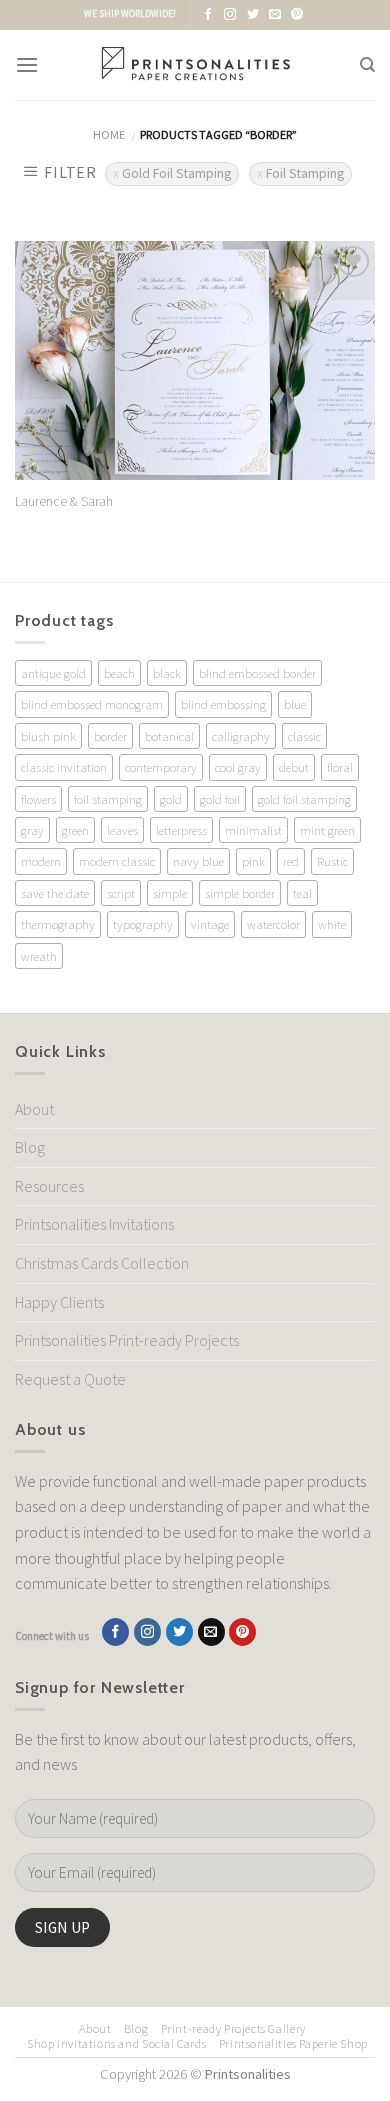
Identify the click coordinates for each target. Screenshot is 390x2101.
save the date (55, 893)
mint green (327, 830)
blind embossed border (257, 673)
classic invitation (64, 767)
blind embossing (223, 704)
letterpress (181, 830)
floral (340, 767)
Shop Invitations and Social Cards (116, 2043)
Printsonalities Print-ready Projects (127, 1340)
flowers (38, 799)
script (121, 893)
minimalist (253, 830)
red (291, 861)
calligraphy (241, 736)
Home (109, 134)
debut (294, 767)
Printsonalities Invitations (94, 1224)
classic (304, 736)
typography (143, 924)
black (167, 673)
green (75, 830)
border (110, 736)
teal (302, 893)
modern (41, 861)
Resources (49, 1186)
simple (170, 893)
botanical (169, 736)
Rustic (332, 861)
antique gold (53, 673)
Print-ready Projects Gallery (233, 2028)
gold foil (220, 799)
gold (171, 799)
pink (253, 861)
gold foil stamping (304, 799)
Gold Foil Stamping (176, 173)
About (34, 1109)
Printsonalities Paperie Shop (293, 2043)
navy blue (198, 861)
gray (32, 830)
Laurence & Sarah (64, 501)
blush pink (48, 736)
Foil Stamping (305, 173)
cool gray (238, 767)
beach (119, 673)
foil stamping (108, 799)
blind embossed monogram (92, 704)
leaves (122, 830)
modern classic (117, 861)
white (332, 924)
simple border (240, 893)
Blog (30, 1147)
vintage (210, 924)
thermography (58, 924)
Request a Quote (70, 1379)
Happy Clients (59, 1302)
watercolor (273, 924)
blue (295, 704)
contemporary (161, 767)
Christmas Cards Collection (102, 1263)
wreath (39, 956)
